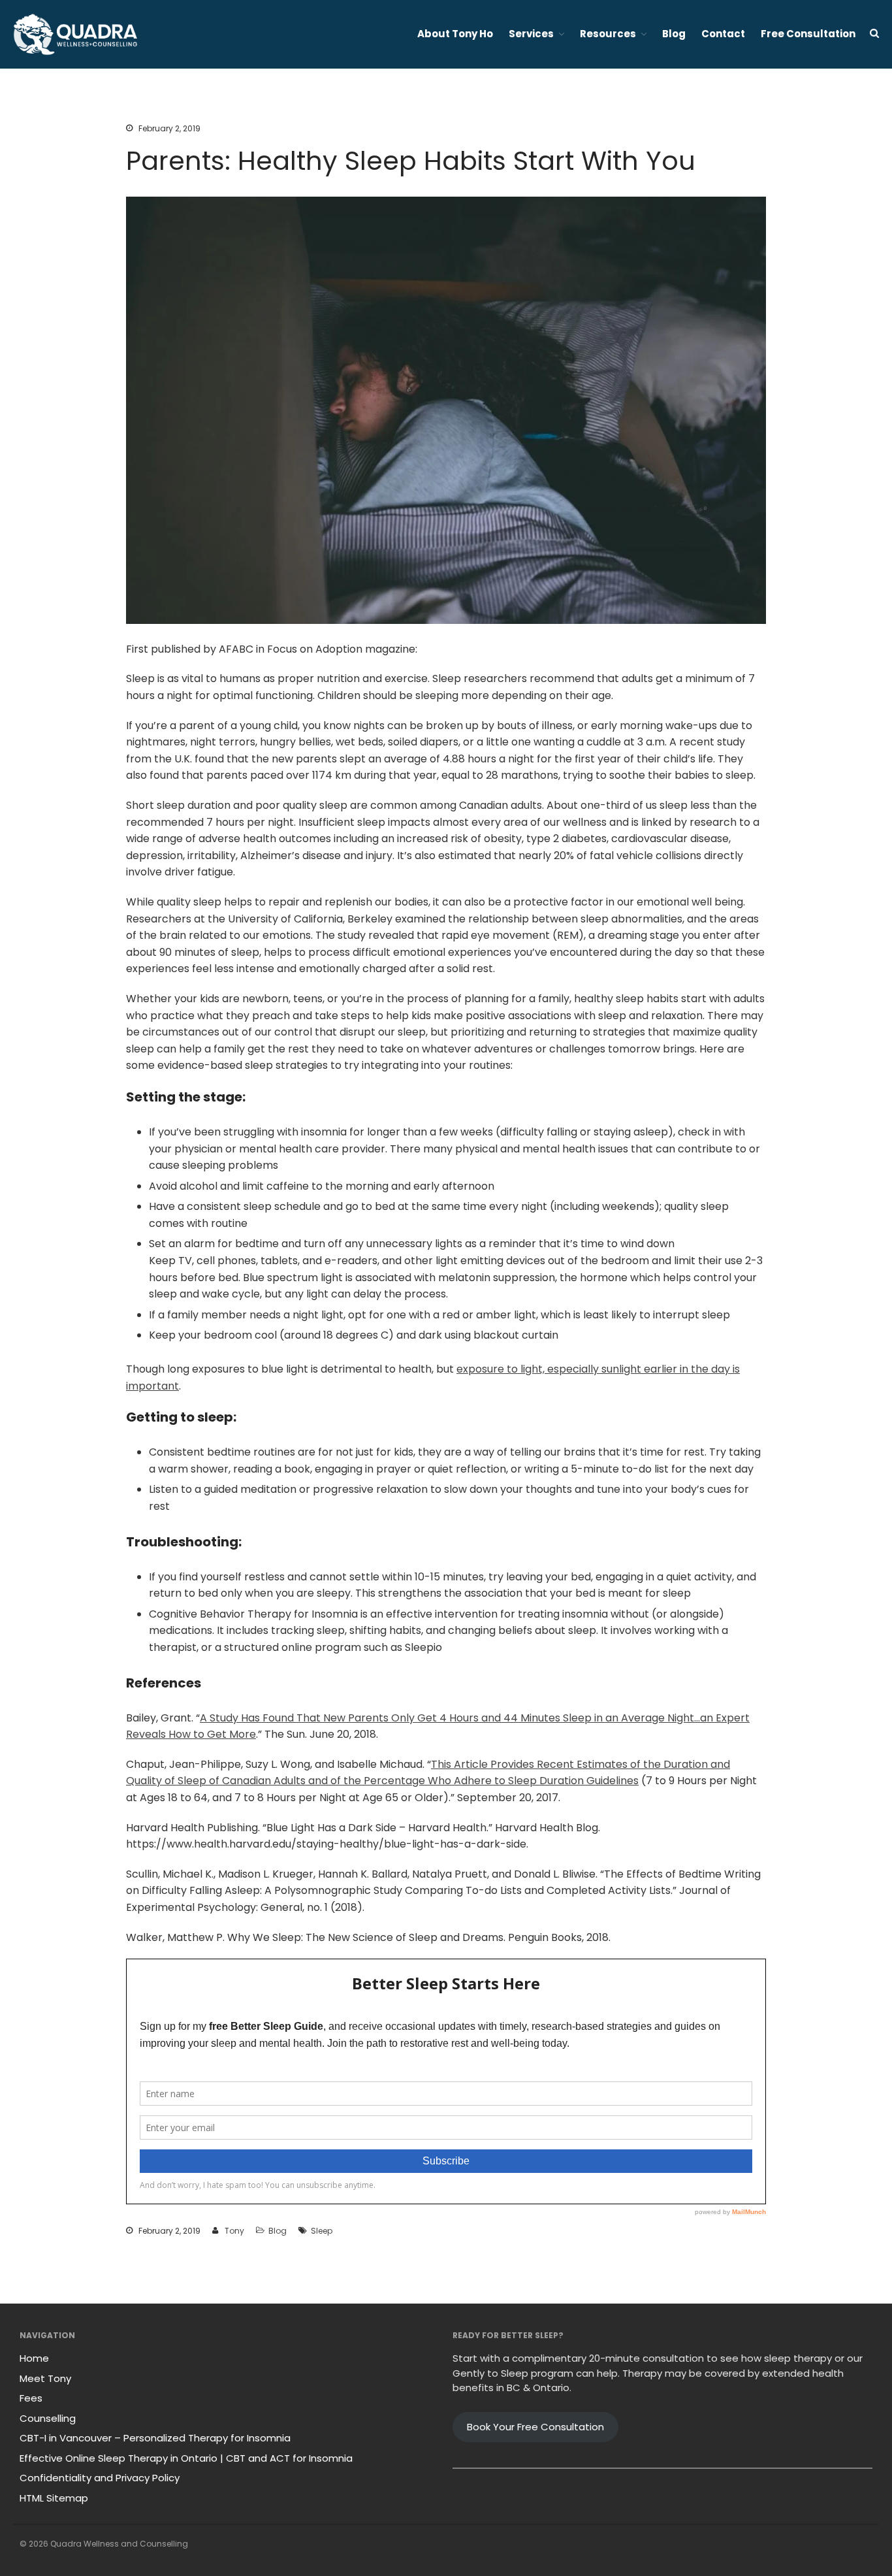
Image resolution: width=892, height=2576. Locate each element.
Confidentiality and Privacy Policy (100, 2478)
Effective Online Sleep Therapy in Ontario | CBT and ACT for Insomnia (186, 2458)
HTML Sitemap (54, 2498)
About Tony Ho (455, 34)
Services (531, 34)
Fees (31, 2398)
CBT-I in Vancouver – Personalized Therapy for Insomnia (155, 2438)
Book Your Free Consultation (535, 2427)
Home (34, 2358)
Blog (674, 34)
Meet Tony (45, 2378)
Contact (723, 34)
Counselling (48, 2418)
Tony (234, 2231)
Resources (608, 34)
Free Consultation (808, 34)
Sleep (322, 2231)
